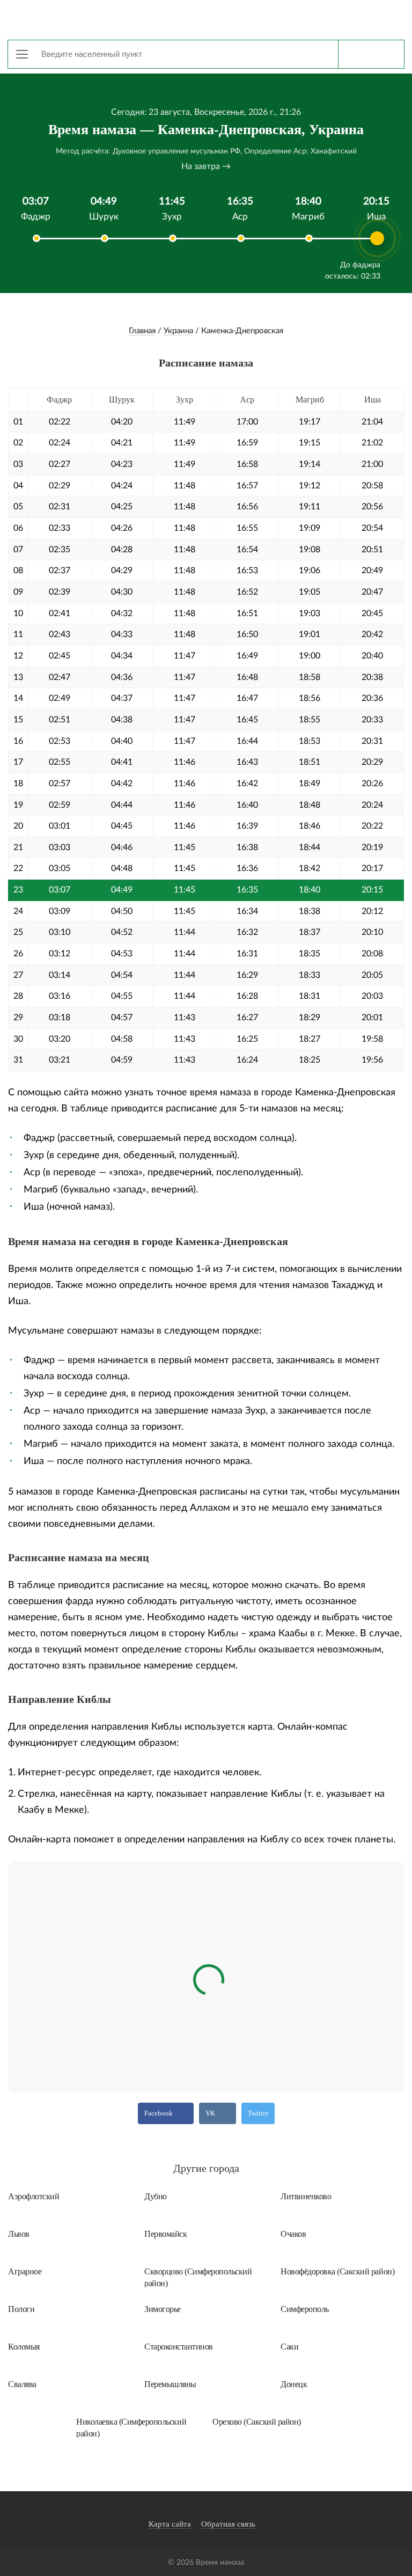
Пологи (21, 2309)
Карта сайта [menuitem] (170, 2524)
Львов (19, 2234)
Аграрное (25, 2271)
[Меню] (22, 54)
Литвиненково (306, 2196)
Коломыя (24, 2347)
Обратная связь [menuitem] (228, 2524)
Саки (289, 2347)
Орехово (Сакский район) (257, 2422)
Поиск (371, 54)
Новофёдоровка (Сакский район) (337, 2271)
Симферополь (305, 2309)
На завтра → (206, 166)
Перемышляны (170, 2384)
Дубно (156, 2196)
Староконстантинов (179, 2347)
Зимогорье (163, 2309)
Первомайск (165, 2234)
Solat (206, 19)
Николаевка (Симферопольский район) (131, 2427)
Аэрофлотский (34, 2196)
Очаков (293, 2234)
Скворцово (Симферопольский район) (198, 2277)
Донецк (294, 2384)
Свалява (22, 2384)
